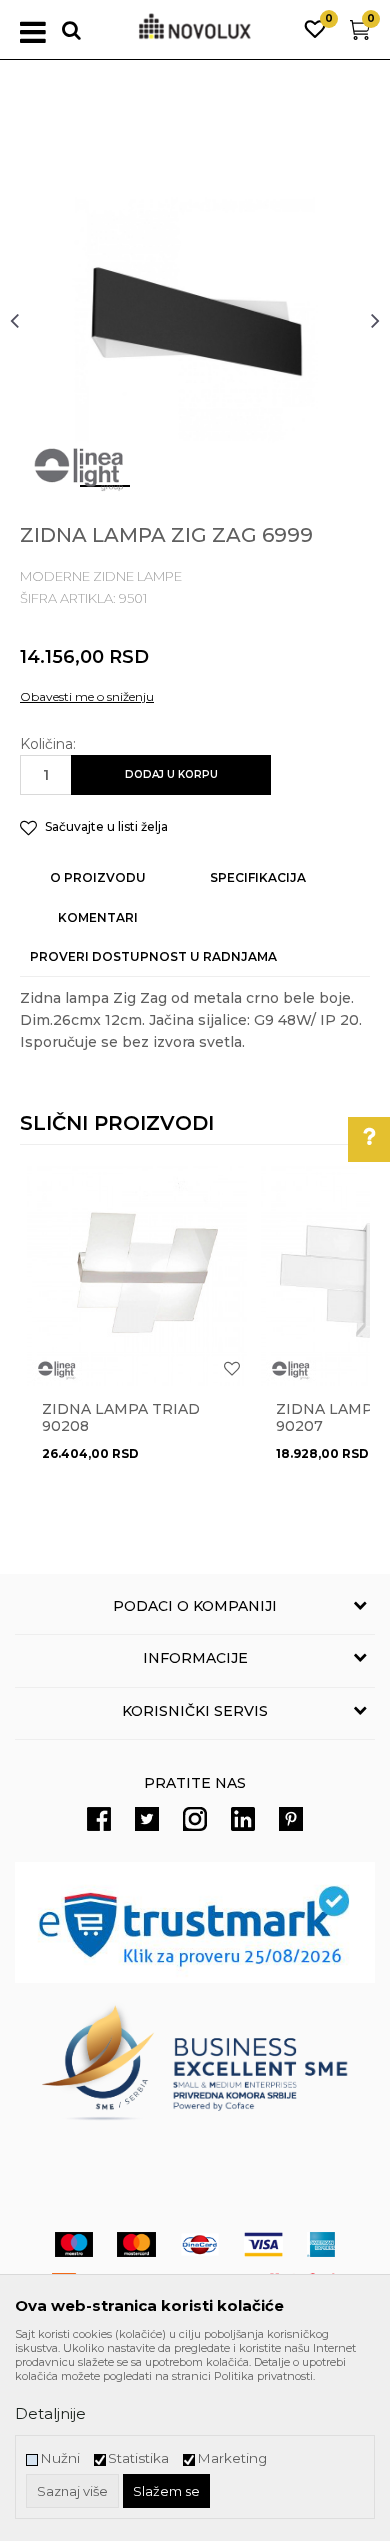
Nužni (60, 2458)
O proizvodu (98, 877)
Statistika (138, 2458)
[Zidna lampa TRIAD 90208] (137, 1276)
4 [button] (270, 494)
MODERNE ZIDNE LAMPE (101, 576)
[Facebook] (99, 1819)
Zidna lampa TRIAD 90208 (121, 1418)
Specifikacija (258, 877)
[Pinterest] (291, 1819)
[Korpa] (360, 34)
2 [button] (149, 494)
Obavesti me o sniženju (87, 696)
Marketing (232, 2458)
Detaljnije (50, 2413)
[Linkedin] (243, 1819)
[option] (195, 320)
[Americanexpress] (321, 2244)
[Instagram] (195, 1819)
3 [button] (209, 494)
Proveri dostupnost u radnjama (153, 956)
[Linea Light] (79, 470)
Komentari (98, 917)
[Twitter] (147, 1819)
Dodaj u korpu (171, 774)
